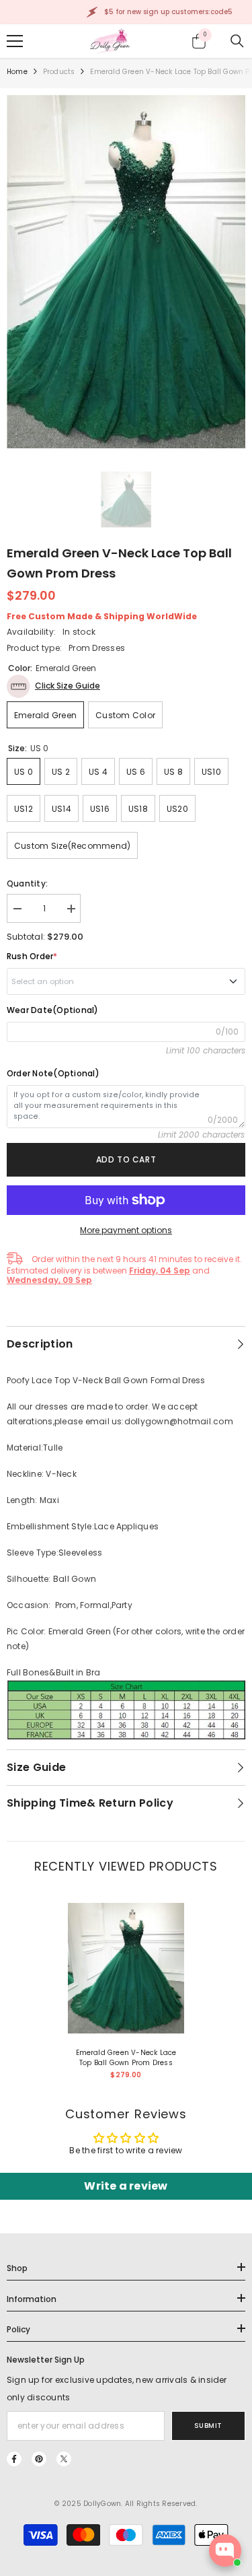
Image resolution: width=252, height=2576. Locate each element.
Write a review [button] (126, 2186)
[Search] (237, 41)
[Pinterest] (39, 2459)
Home (17, 72)
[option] (126, 272)
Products (59, 72)
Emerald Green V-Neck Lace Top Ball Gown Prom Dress (126, 2058)
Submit (208, 2426)
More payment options (126, 1230)
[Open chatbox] (225, 2550)
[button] (53, 686)
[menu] (15, 41)
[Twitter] (64, 2459)
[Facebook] (14, 2459)
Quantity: (27, 883)
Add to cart (126, 1159)
